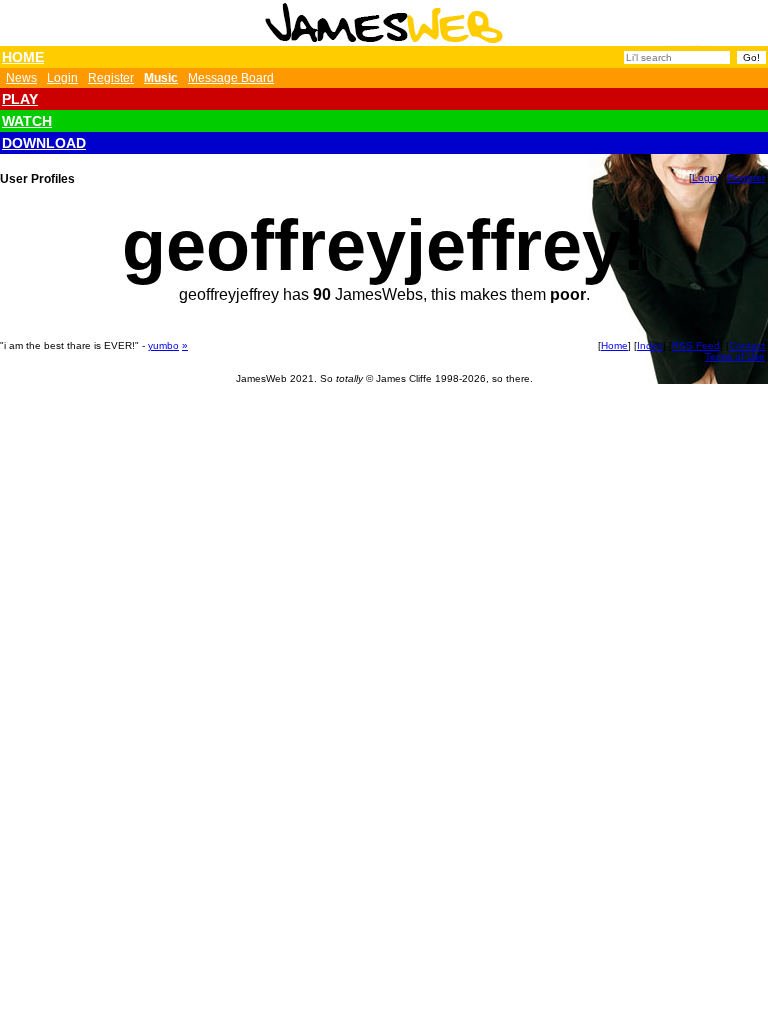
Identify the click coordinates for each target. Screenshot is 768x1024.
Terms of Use (735, 356)
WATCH (27, 121)
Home (614, 345)
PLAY (20, 99)
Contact (747, 345)
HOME (23, 57)
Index (650, 345)
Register (111, 78)
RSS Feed (696, 345)
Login (62, 78)
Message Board (231, 78)
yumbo (163, 345)
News (21, 78)
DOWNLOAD (44, 143)
